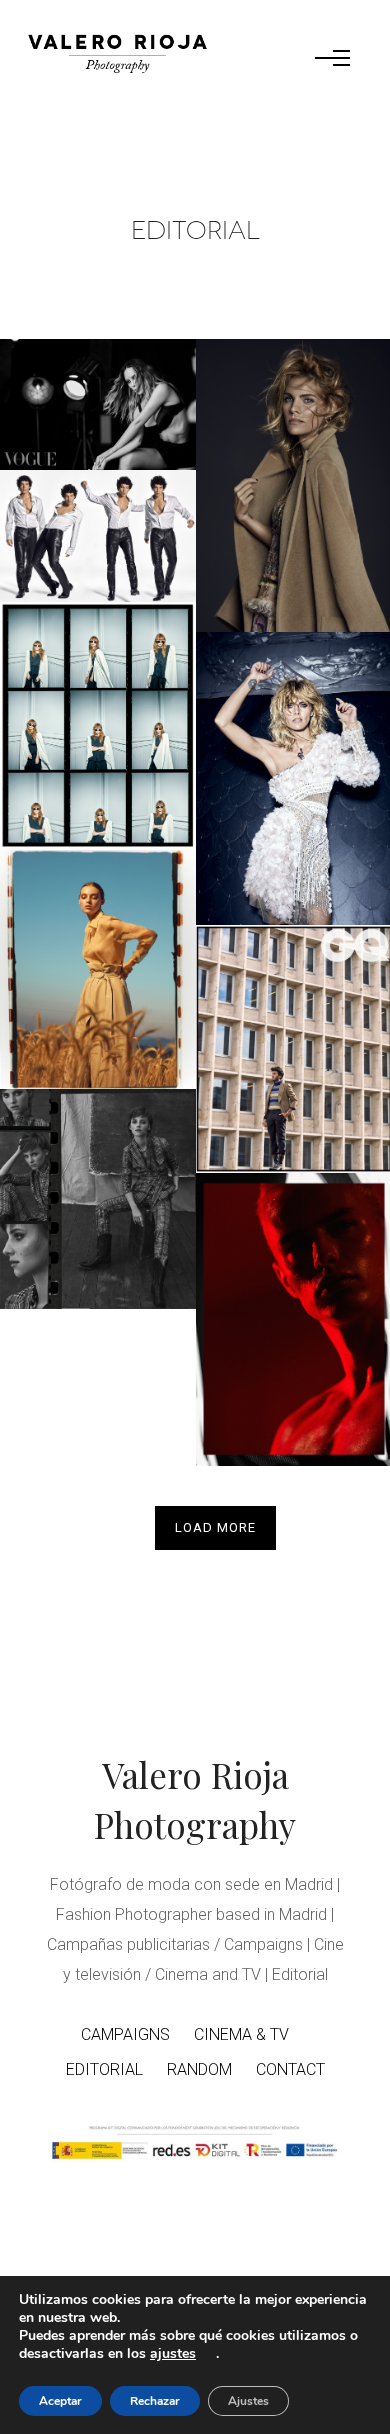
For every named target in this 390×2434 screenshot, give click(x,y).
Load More (215, 1527)
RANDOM (199, 2069)
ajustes (173, 2354)
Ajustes (248, 2401)
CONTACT (290, 2069)
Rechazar (155, 2401)
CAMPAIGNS (125, 2034)
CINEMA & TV (241, 2034)
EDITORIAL (104, 2069)
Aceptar (60, 2401)
